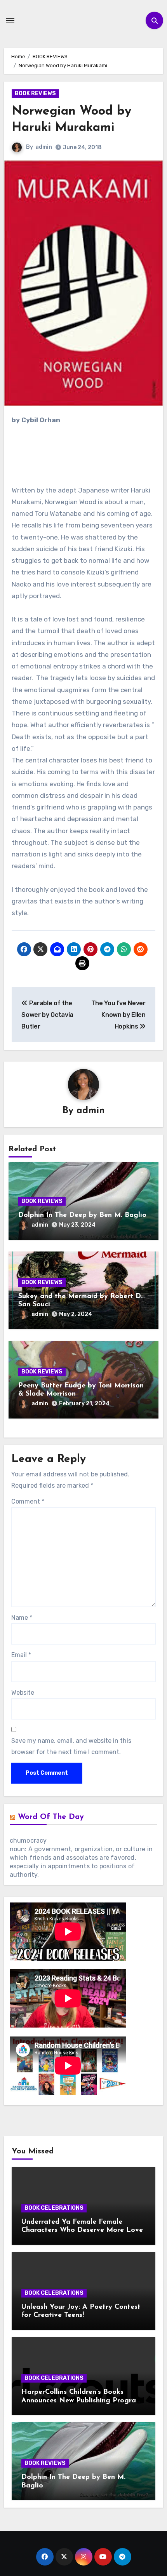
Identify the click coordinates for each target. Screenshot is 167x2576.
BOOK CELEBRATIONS (54, 2208)
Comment (28, 1501)
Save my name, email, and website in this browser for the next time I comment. (71, 1746)
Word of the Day (51, 1817)
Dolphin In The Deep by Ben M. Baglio (82, 1215)
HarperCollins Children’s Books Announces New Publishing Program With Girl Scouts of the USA (82, 2401)
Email (21, 1655)
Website (23, 1693)
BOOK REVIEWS (35, 93)
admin (44, 147)
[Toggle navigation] (10, 21)
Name (22, 1618)
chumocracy (28, 1841)
